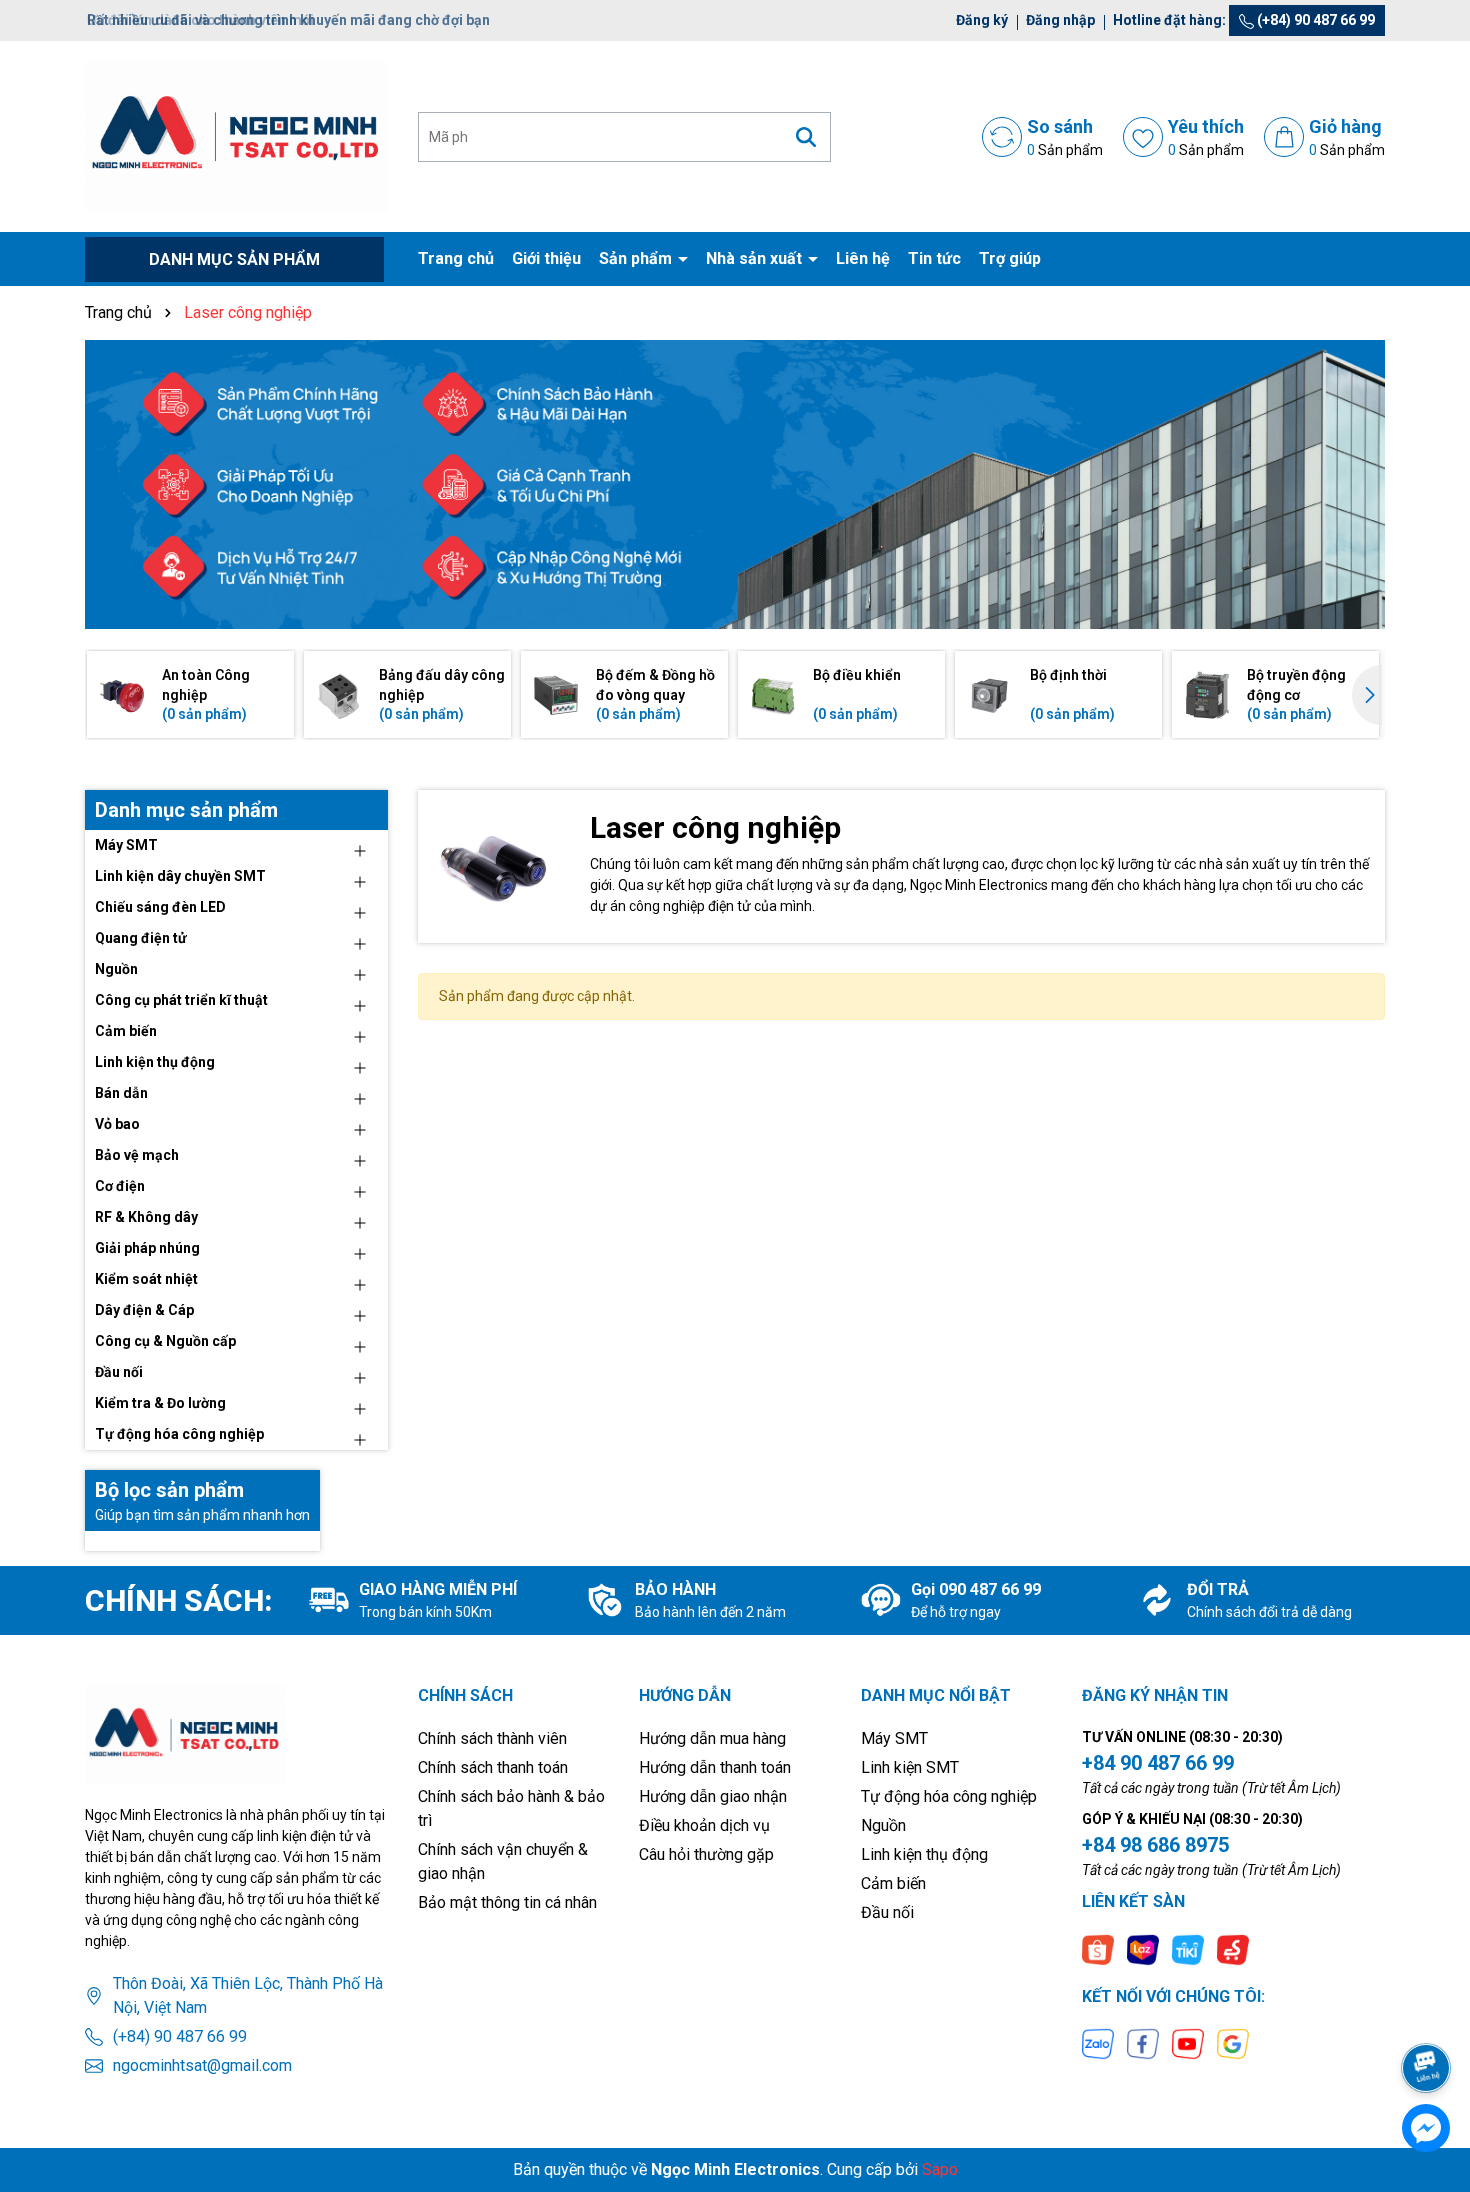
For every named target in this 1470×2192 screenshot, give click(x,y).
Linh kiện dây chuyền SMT (180, 876)
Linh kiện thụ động (155, 1062)
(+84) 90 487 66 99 (1314, 20)
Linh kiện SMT (910, 1767)
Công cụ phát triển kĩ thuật (181, 1000)
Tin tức (934, 258)
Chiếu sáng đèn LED (160, 907)
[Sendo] (1233, 1948)
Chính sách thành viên (492, 1738)
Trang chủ (456, 258)
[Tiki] (1188, 1948)
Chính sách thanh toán (493, 1767)
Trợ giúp (1010, 258)
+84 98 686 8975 (1155, 1845)
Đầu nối (119, 1372)
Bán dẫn (121, 1093)
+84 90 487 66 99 (1158, 1763)
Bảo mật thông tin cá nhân (507, 1902)
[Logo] (236, 135)
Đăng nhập (1060, 20)
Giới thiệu (546, 258)
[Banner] (735, 484)
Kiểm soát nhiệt (146, 1279)
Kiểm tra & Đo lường (160, 1403)
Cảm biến (126, 1031)
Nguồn (116, 969)
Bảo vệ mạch (137, 1155)
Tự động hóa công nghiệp (179, 1434)
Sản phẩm (637, 258)
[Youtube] (1188, 2043)
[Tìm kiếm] (806, 137)
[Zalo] (1098, 2043)
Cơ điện (120, 1186)
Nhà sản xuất (756, 258)
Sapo (940, 2169)
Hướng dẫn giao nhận (713, 1796)
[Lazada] (1143, 1948)
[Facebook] (1143, 2043)
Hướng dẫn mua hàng (712, 1738)
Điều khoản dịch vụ (704, 1825)
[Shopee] (1098, 1948)
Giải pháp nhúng (147, 1248)
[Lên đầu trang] (1427, 2012)
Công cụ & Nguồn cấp (165, 1341)
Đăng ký (982, 20)
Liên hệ (863, 258)
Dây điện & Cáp (144, 1310)
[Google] (1233, 2043)
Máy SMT (126, 845)
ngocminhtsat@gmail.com (202, 2065)
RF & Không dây (146, 1217)
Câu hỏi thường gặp (706, 1854)
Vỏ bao (117, 1124)
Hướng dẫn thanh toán (715, 1767)
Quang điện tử (141, 938)
